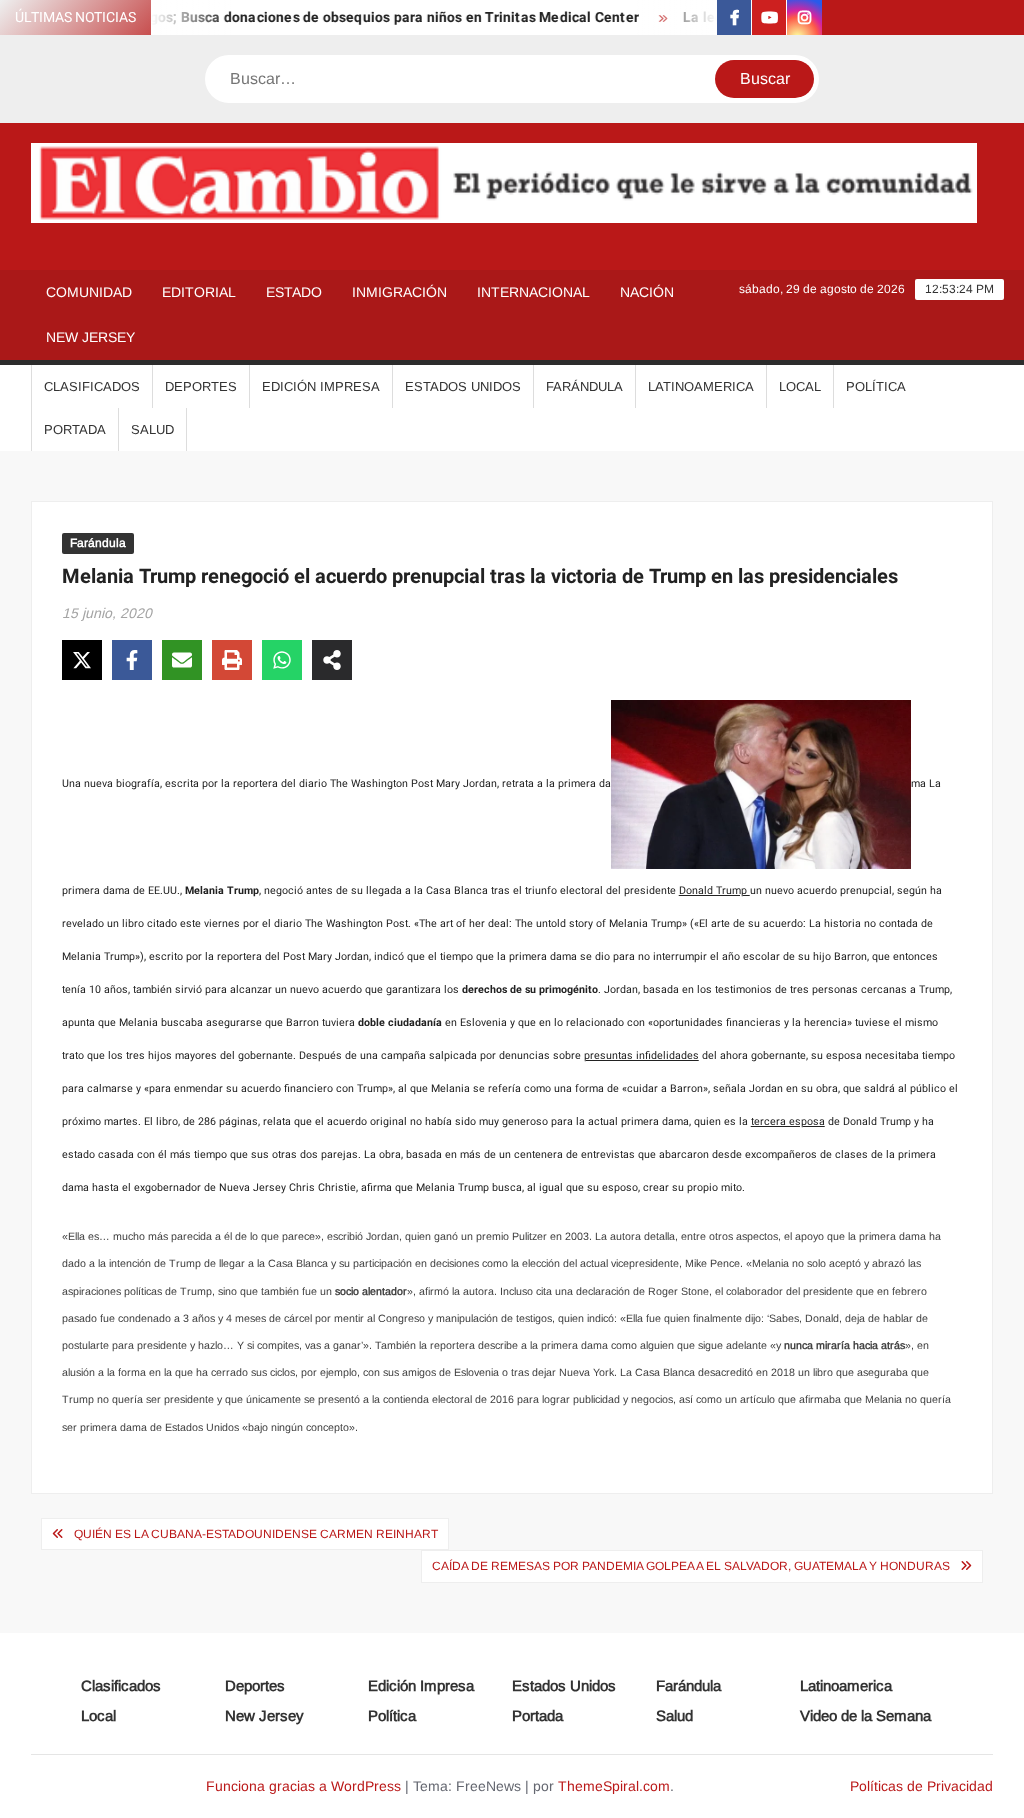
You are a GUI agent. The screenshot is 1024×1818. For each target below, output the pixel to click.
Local (800, 386)
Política (876, 386)
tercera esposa (788, 1121)
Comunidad (89, 292)
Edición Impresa (321, 386)
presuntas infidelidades (641, 1055)
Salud (152, 429)
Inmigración (399, 292)
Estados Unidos (463, 386)
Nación (647, 292)
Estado (294, 292)
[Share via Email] (182, 660)
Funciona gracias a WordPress (303, 1786)
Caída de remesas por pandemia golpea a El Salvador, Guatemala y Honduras (691, 1566)
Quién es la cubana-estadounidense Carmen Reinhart (256, 1534)
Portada (75, 429)
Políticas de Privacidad (921, 1786)
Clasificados (92, 386)
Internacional (533, 292)
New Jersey (90, 337)
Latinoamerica (701, 386)
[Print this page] (232, 660)
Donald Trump (714, 890)
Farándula (584, 386)
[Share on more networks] (332, 660)
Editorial (199, 292)
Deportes (201, 386)
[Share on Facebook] (132, 660)
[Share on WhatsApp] (282, 660)
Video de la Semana (865, 1715)
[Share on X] (82, 660)
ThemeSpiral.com (614, 1786)
